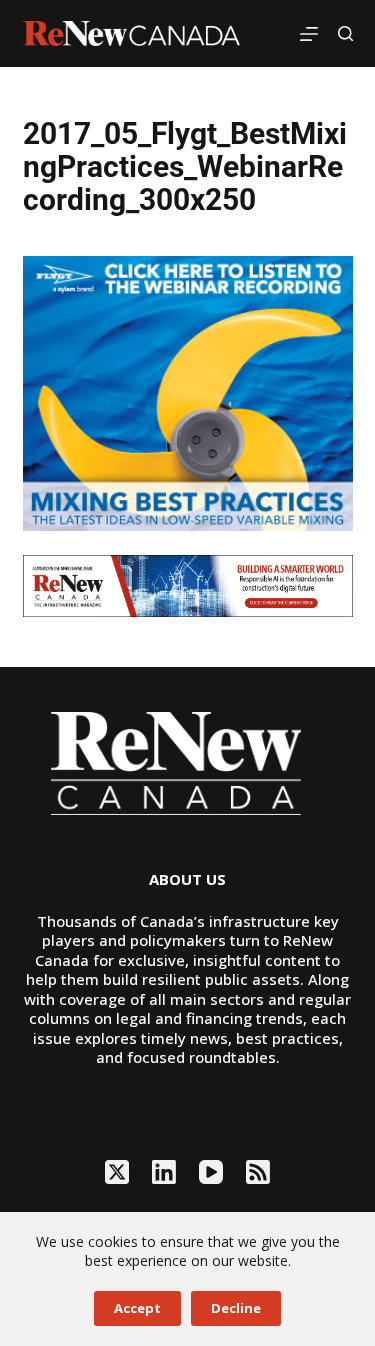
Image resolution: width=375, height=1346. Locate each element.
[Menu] (309, 34)
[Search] (345, 33)
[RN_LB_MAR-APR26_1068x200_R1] (188, 584)
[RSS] (258, 1172)
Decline (236, 1308)
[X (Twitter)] (117, 1172)
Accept (137, 1308)
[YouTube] (211, 1172)
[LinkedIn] (164, 1172)
